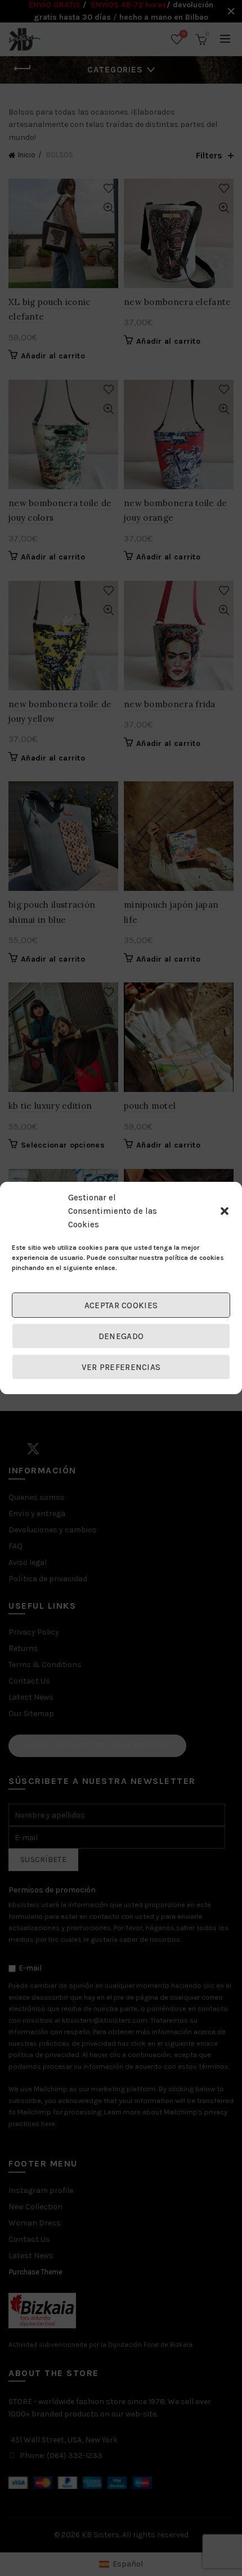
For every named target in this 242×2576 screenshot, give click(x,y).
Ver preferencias (121, 1367)
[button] (225, 1211)
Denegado (121, 1336)
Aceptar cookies (121, 1305)
